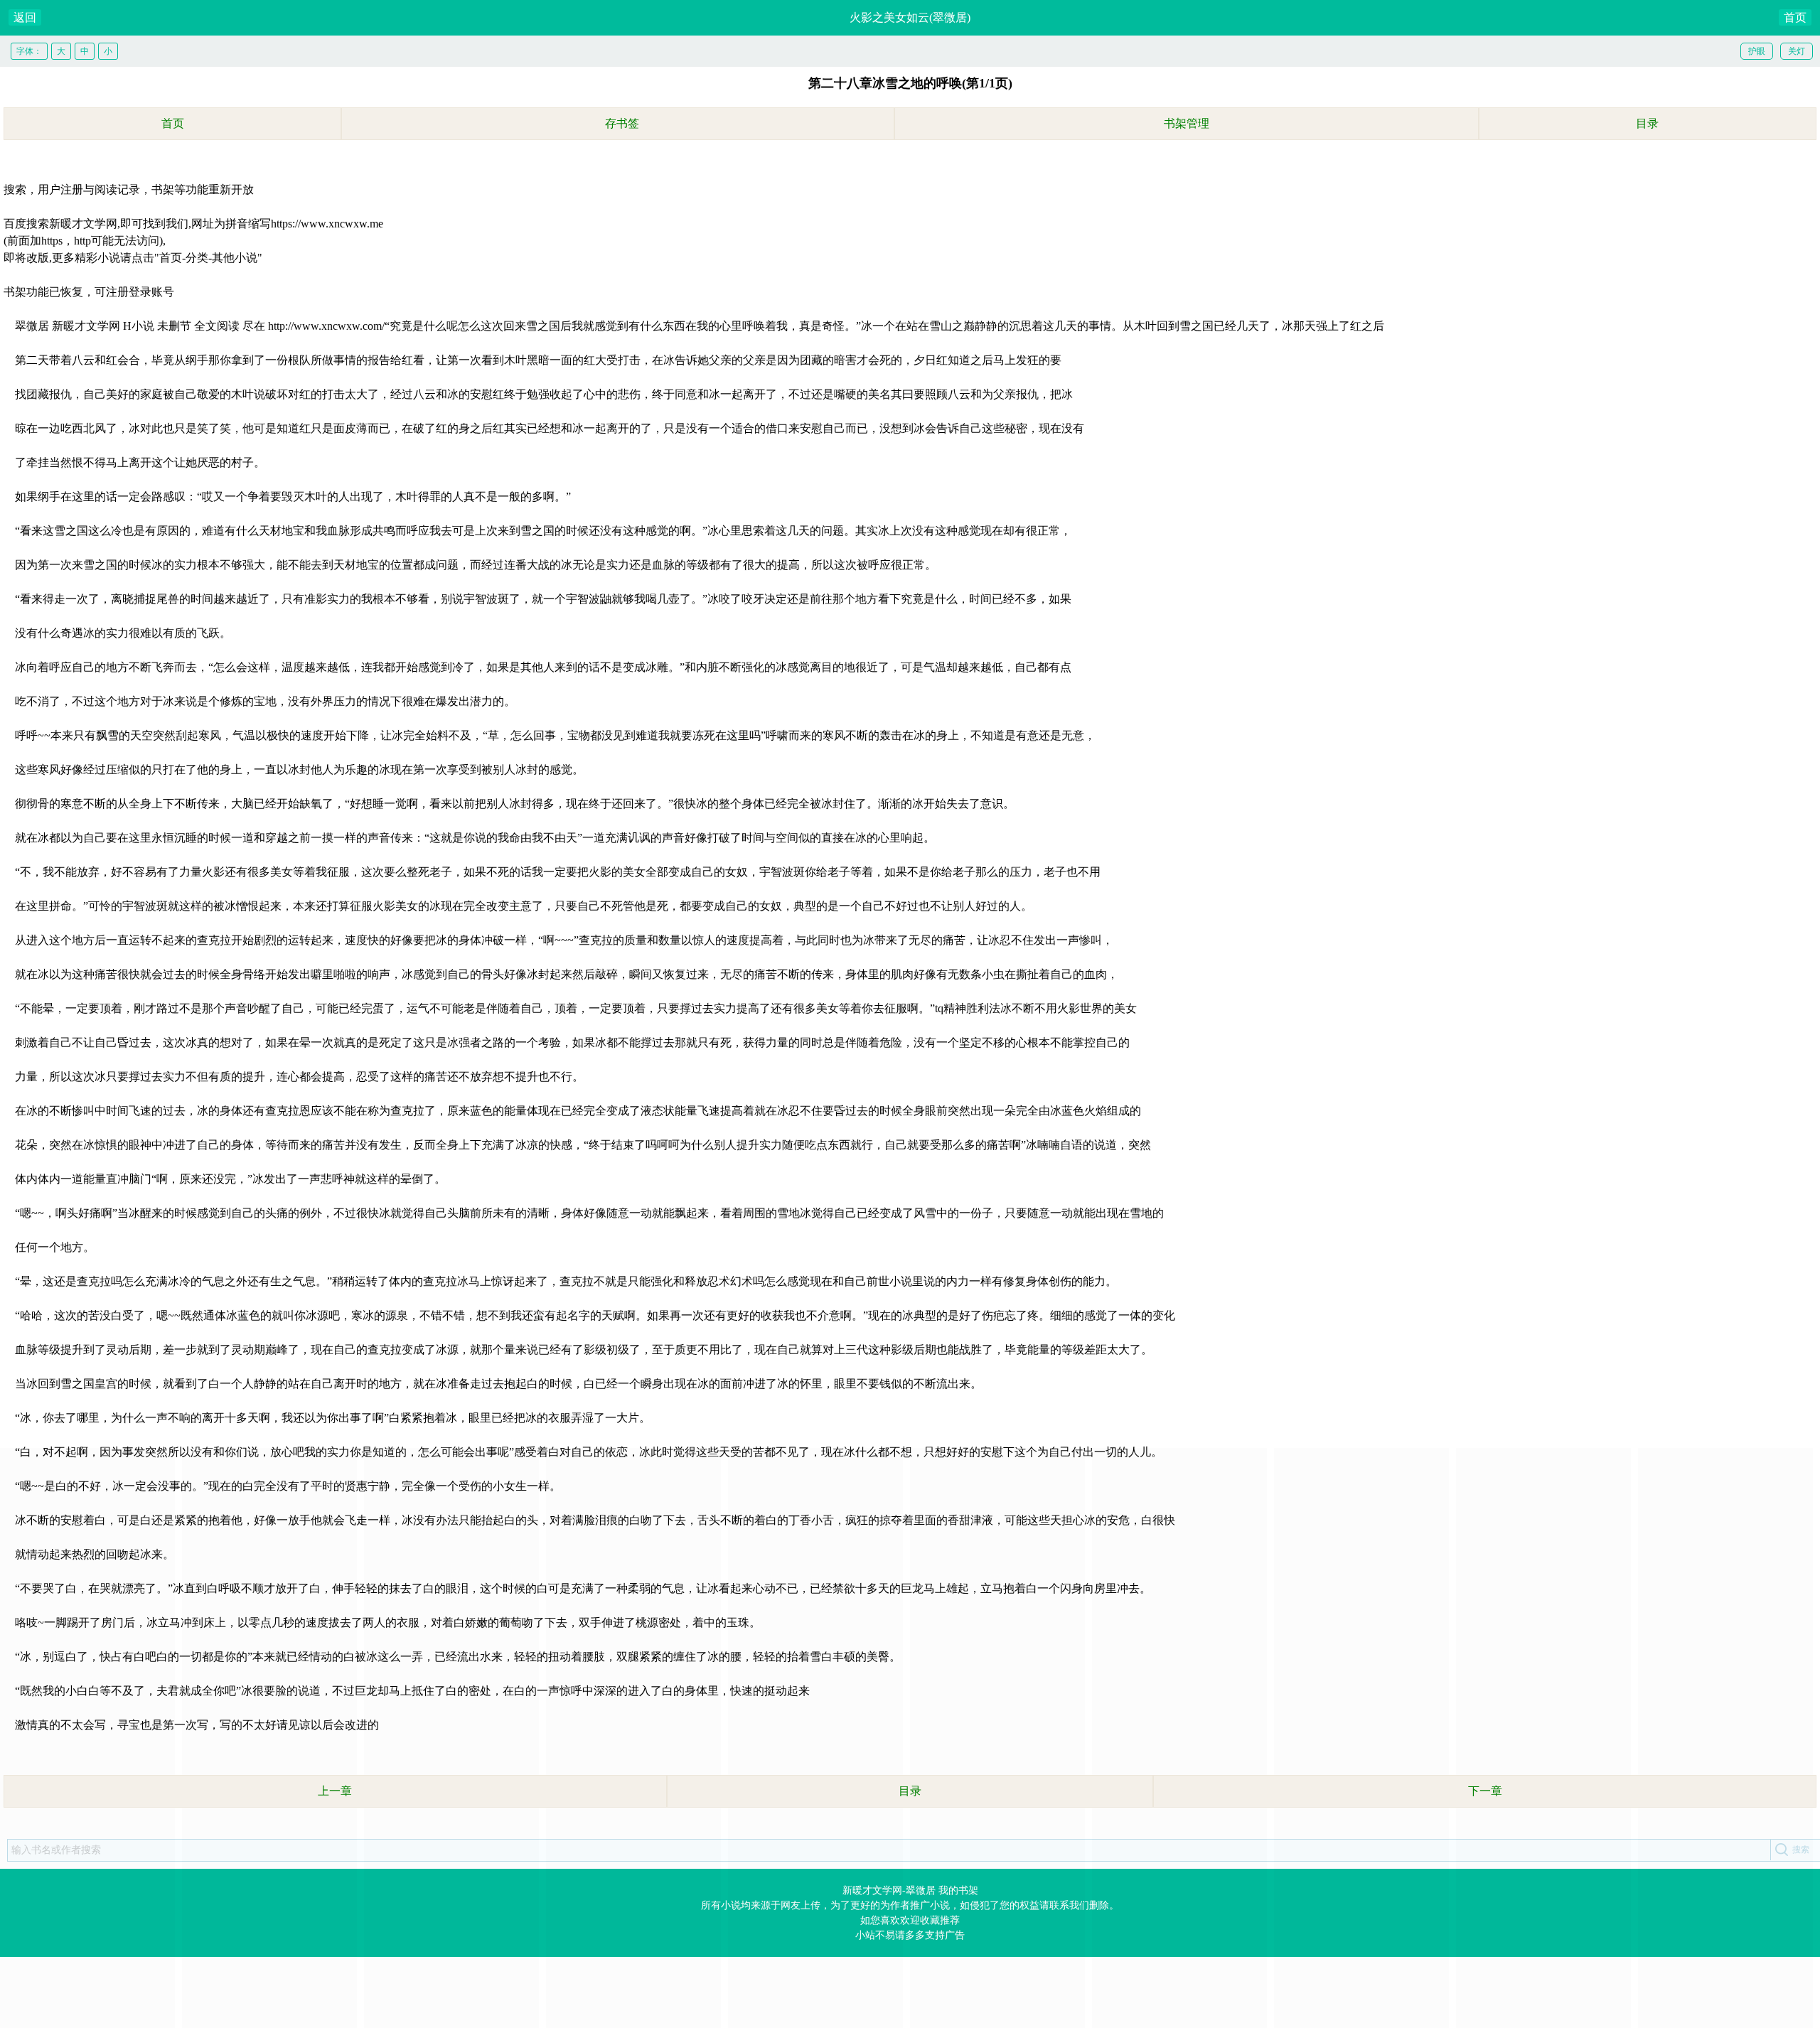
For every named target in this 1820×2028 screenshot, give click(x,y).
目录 (1647, 123)
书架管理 (1187, 123)
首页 (1795, 17)
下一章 (1485, 1791)
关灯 (1797, 51)
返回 (25, 17)
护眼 (1757, 51)
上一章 (335, 1791)
